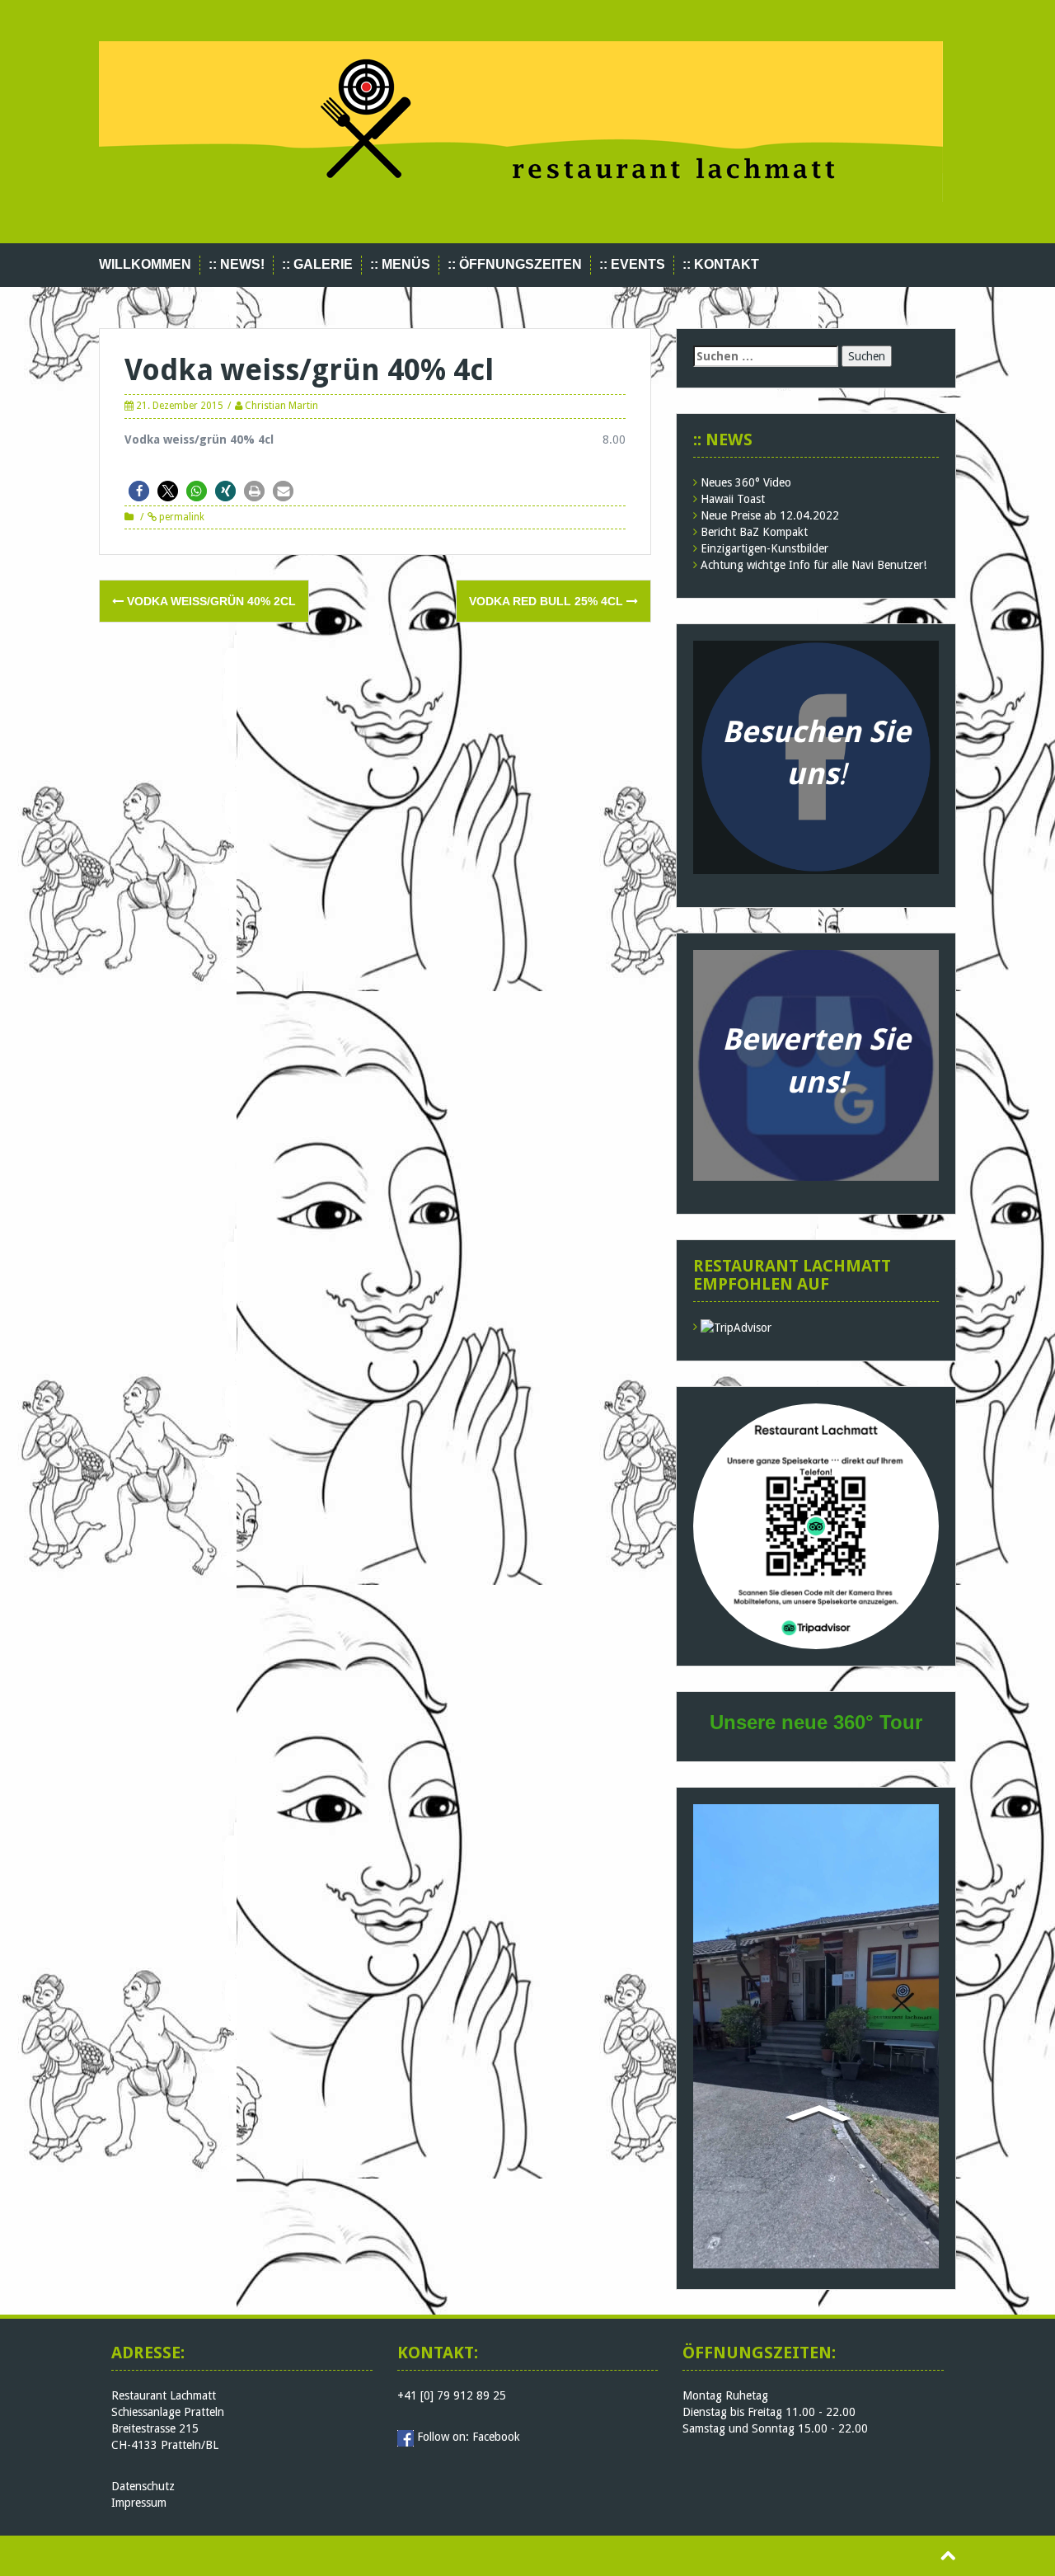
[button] (139, 491)
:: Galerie (317, 264)
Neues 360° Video (746, 482)
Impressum (139, 2503)
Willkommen (145, 264)
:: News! (237, 264)
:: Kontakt (721, 264)
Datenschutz (143, 2486)
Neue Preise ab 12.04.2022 (770, 515)
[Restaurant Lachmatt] (521, 120)
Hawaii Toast (733, 499)
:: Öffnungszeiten (515, 264)
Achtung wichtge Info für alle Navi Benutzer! (814, 565)
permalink (181, 517)
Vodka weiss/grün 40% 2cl (210, 601)
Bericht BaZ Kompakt (754, 532)
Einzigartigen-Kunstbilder (764, 548)
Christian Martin (281, 406)
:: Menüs (400, 264)
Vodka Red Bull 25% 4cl (548, 601)
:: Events (632, 264)
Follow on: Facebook (469, 2437)
